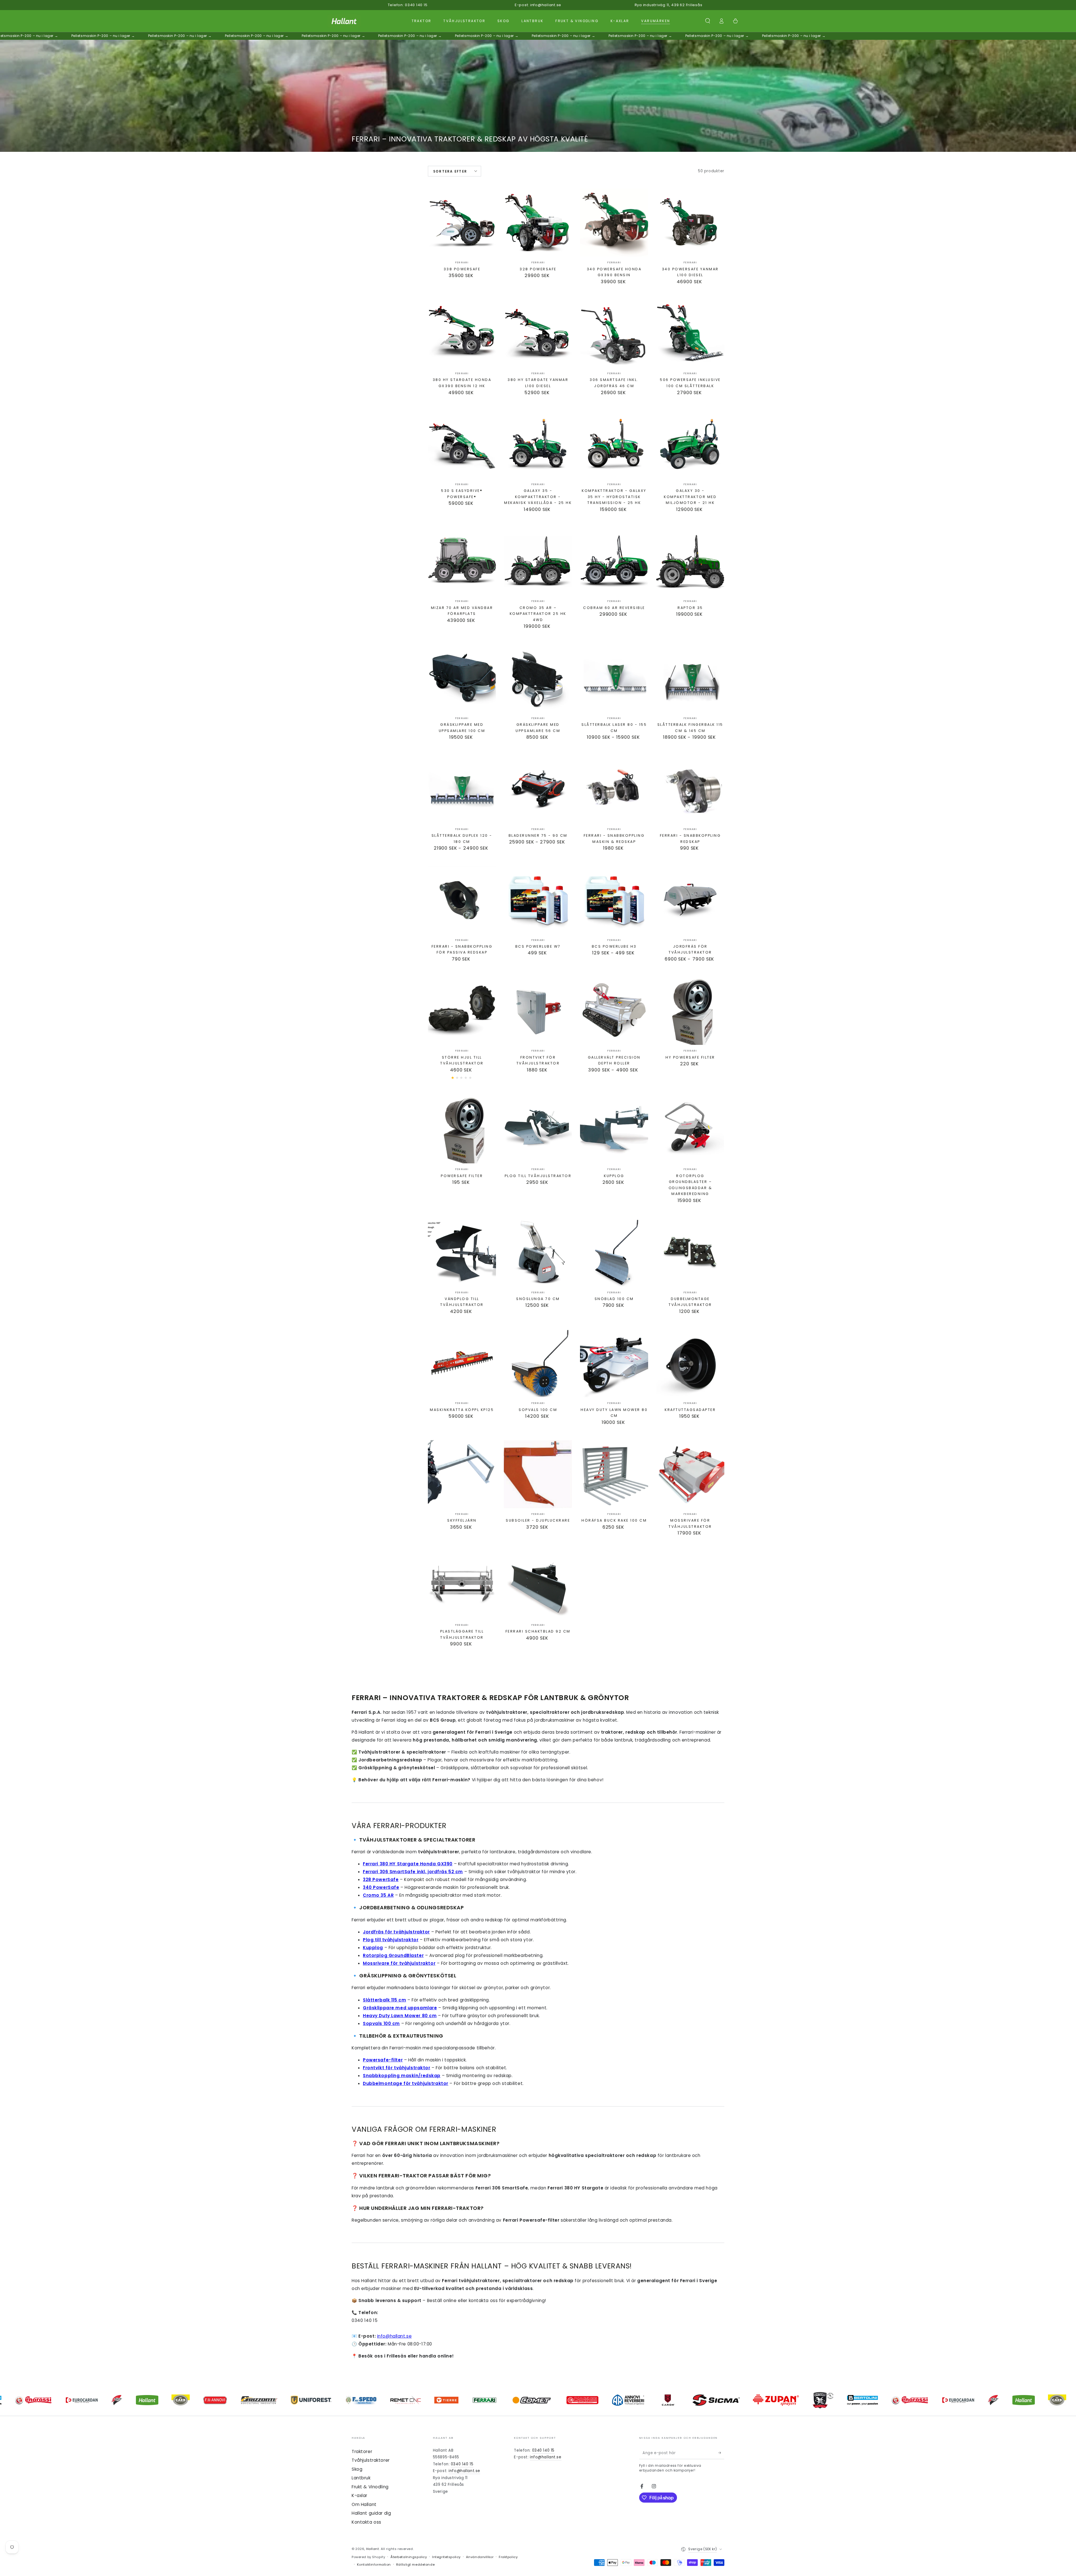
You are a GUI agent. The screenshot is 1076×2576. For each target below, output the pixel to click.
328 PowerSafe (381, 1879)
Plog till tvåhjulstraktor (391, 1940)
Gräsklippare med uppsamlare (400, 2008)
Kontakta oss (367, 2522)
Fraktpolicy (508, 2557)
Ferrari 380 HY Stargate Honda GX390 (408, 1864)
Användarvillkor (480, 2557)
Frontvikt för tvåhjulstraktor (397, 2068)
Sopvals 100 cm (381, 2023)
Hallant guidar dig (371, 2513)
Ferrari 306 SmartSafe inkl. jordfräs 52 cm (413, 1872)
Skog (357, 2469)
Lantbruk (361, 2478)
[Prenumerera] (721, 2453)
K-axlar (360, 2495)
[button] (708, 21)
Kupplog (373, 1948)
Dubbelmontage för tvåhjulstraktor (406, 2083)
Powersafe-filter (383, 2060)
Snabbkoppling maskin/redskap (402, 2076)
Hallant (373, 2549)
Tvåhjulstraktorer (371, 2460)
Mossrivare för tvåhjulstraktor (399, 1963)
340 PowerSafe (381, 1887)
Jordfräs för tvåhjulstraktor (396, 1932)
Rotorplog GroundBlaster (393, 1955)
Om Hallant (364, 2504)
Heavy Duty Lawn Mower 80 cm (400, 2016)
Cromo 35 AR (378, 1895)
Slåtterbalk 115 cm (384, 2000)
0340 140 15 (462, 2464)
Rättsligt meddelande (415, 2565)
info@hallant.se (395, 2336)
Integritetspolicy (446, 2557)
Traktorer (362, 2451)
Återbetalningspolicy (409, 2557)
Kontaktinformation (374, 2565)
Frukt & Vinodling (370, 2487)
